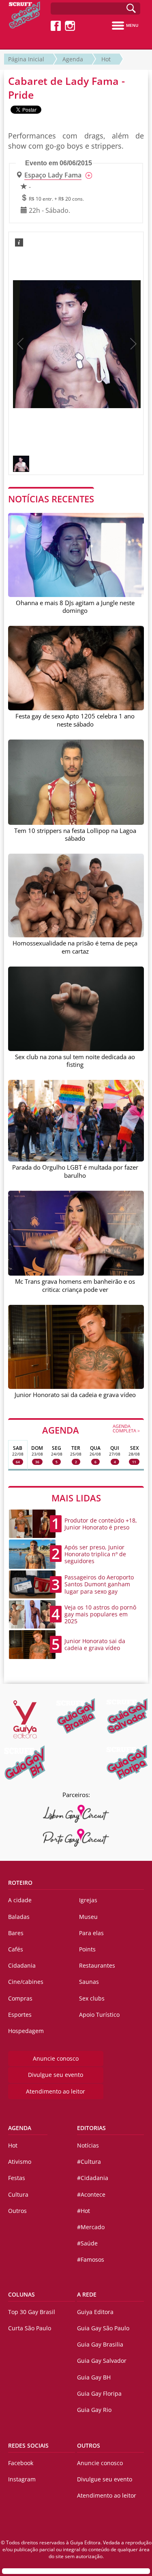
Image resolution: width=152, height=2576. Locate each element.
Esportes (20, 2015)
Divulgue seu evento (56, 2075)
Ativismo (20, 2162)
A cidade (20, 1900)
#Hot (83, 2211)
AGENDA (91, 1430)
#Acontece (91, 2194)
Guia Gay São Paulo (103, 2328)
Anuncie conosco (56, 2058)
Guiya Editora (95, 2312)
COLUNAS (21, 2294)
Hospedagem (26, 2031)
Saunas (89, 1982)
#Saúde (87, 2243)
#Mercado (91, 2227)
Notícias (88, 2145)
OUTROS (89, 2445)
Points (87, 1949)
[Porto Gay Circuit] (76, 1838)
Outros (17, 2211)
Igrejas (88, 1900)
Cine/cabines (26, 1982)
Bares (16, 1933)
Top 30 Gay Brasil (32, 2312)
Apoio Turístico (99, 2015)
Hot (106, 59)
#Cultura (89, 2162)
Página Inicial (26, 59)
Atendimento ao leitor (56, 2091)
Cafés (16, 1949)
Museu (88, 1917)
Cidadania (22, 1965)
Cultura (18, 2194)
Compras (20, 1998)
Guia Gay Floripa (99, 2393)
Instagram (22, 2479)
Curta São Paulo (30, 2328)
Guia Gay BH (94, 2377)
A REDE (87, 2294)
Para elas (91, 1933)
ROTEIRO (20, 1883)
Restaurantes (97, 1965)
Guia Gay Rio (94, 2410)
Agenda (73, 59)
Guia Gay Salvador (102, 2361)
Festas (17, 2178)
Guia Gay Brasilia (100, 2344)
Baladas (19, 1917)
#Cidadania (93, 2178)
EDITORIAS (91, 2128)
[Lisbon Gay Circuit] (76, 1814)
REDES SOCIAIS (28, 2445)
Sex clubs (92, 1998)
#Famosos (91, 2259)
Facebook (21, 2463)
